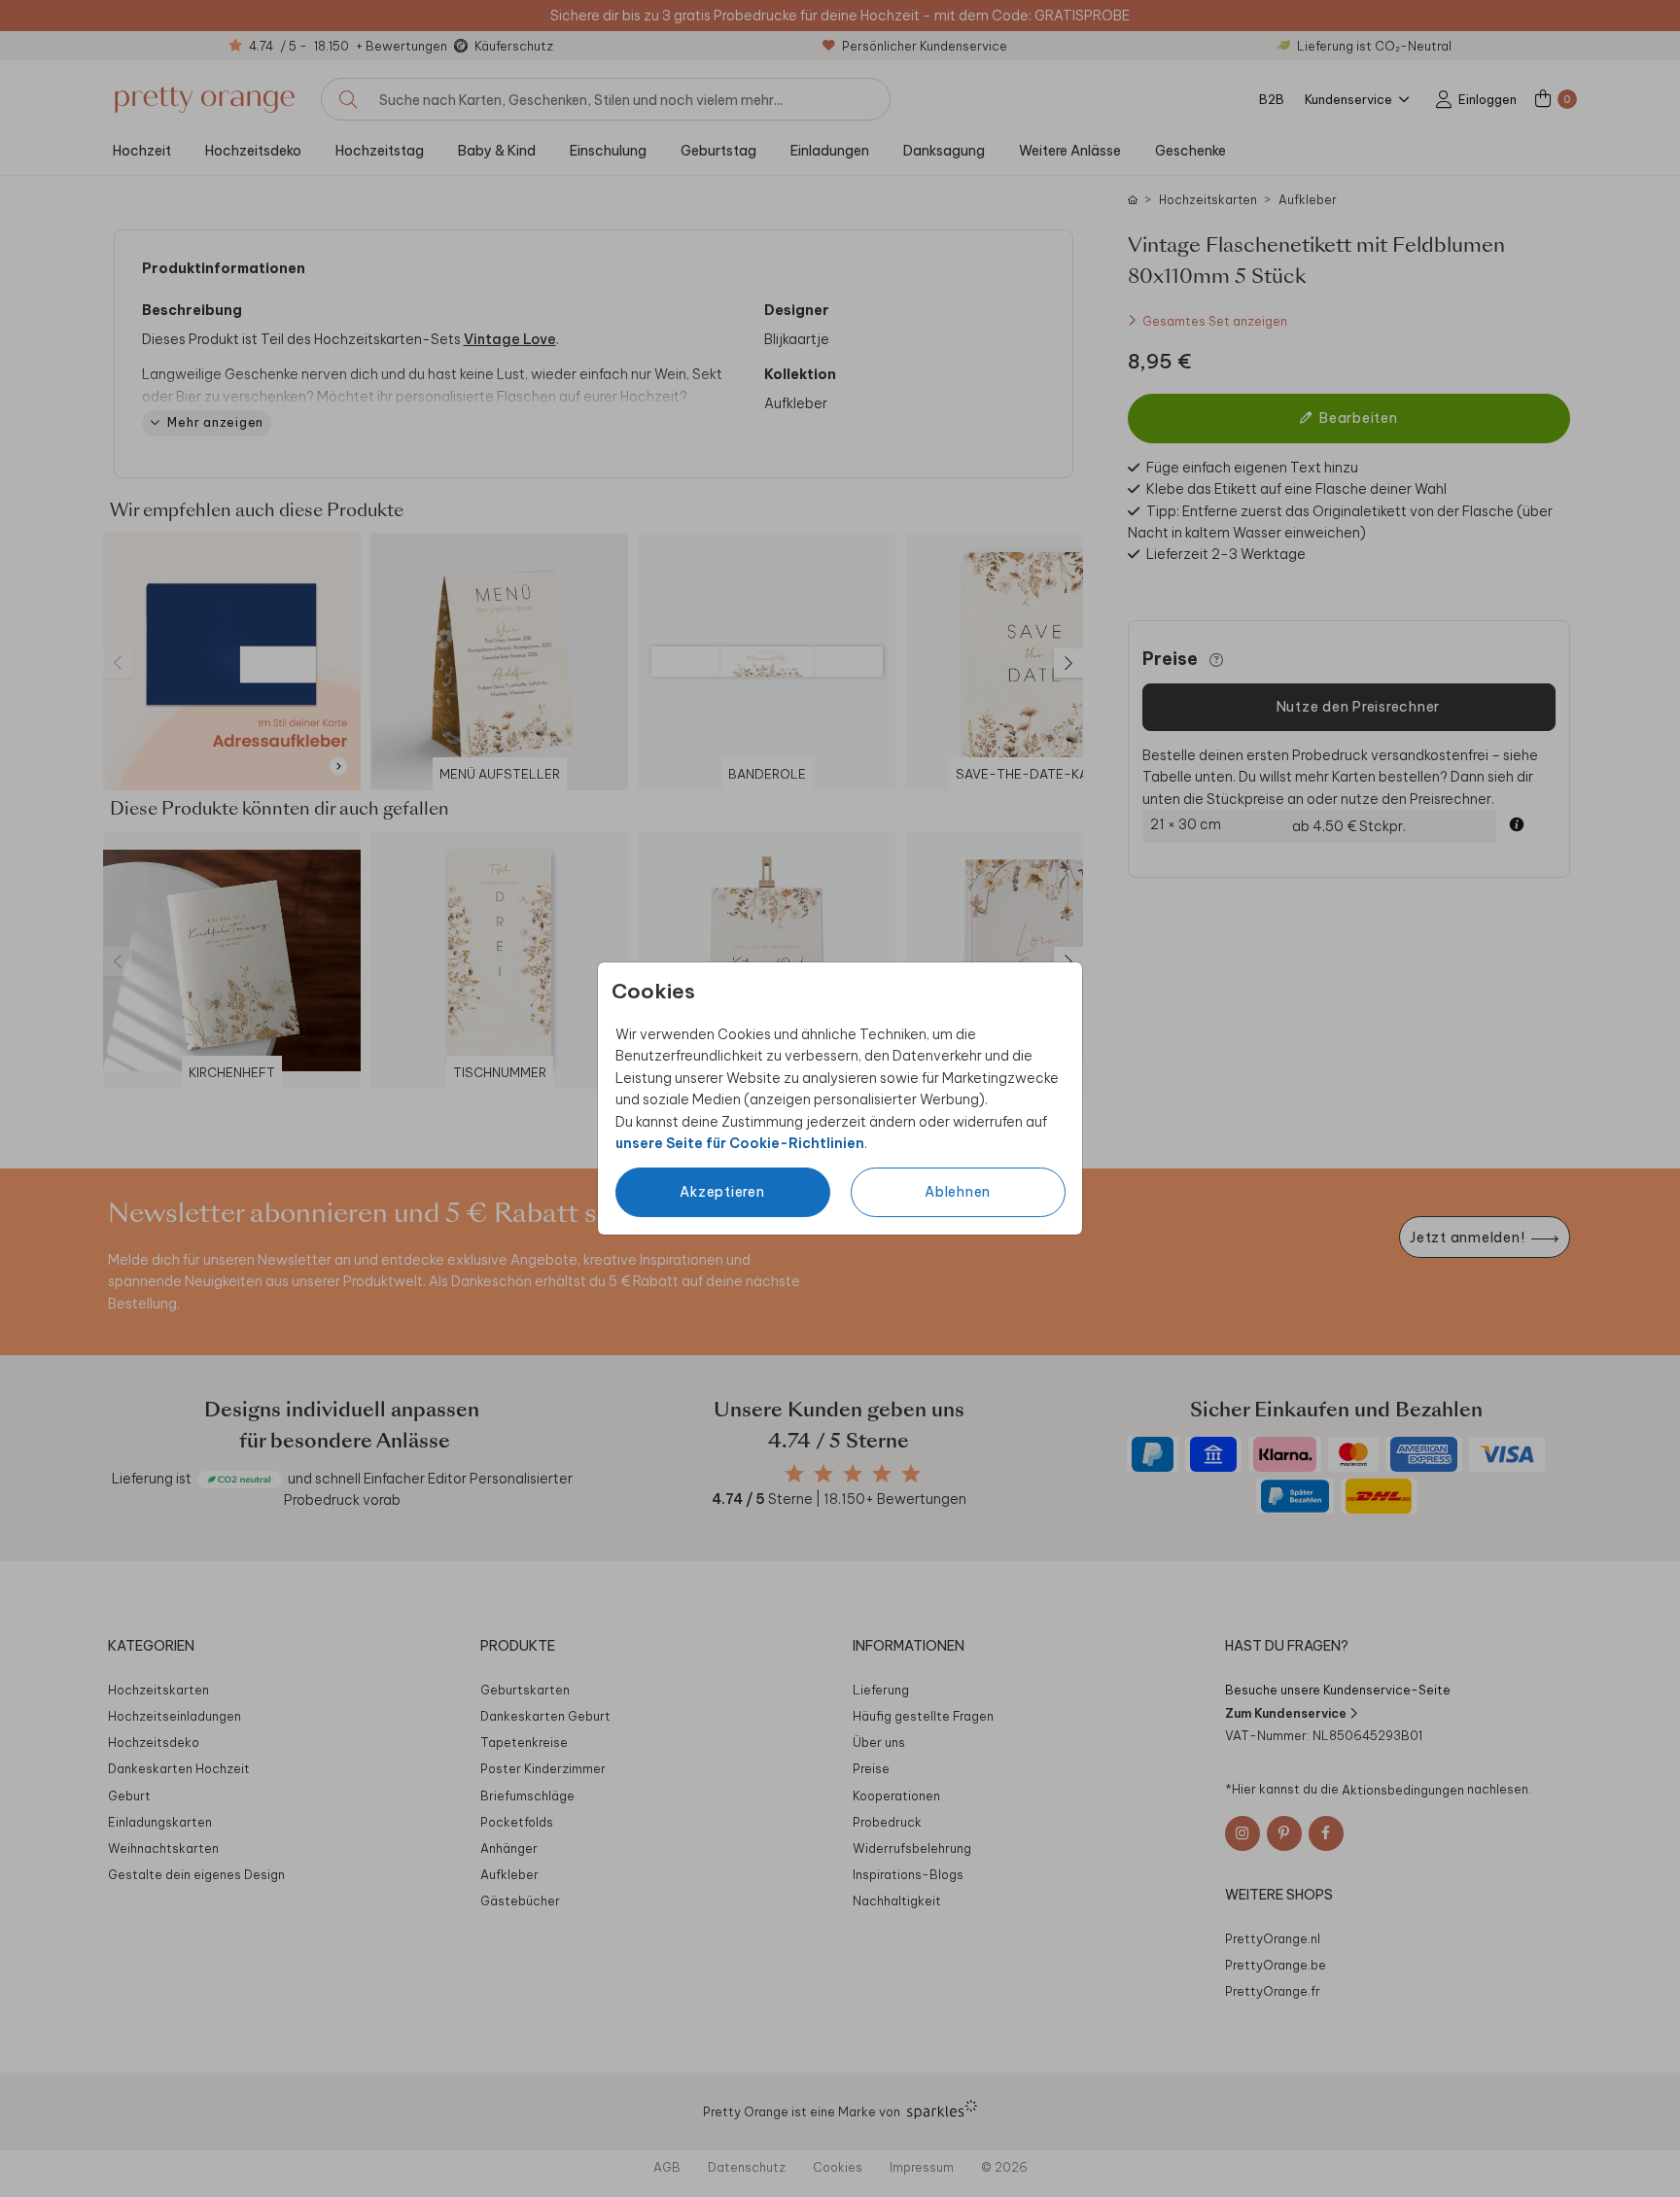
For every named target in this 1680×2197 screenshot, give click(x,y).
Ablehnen (958, 1192)
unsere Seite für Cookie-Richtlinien (740, 1143)
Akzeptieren (722, 1192)
